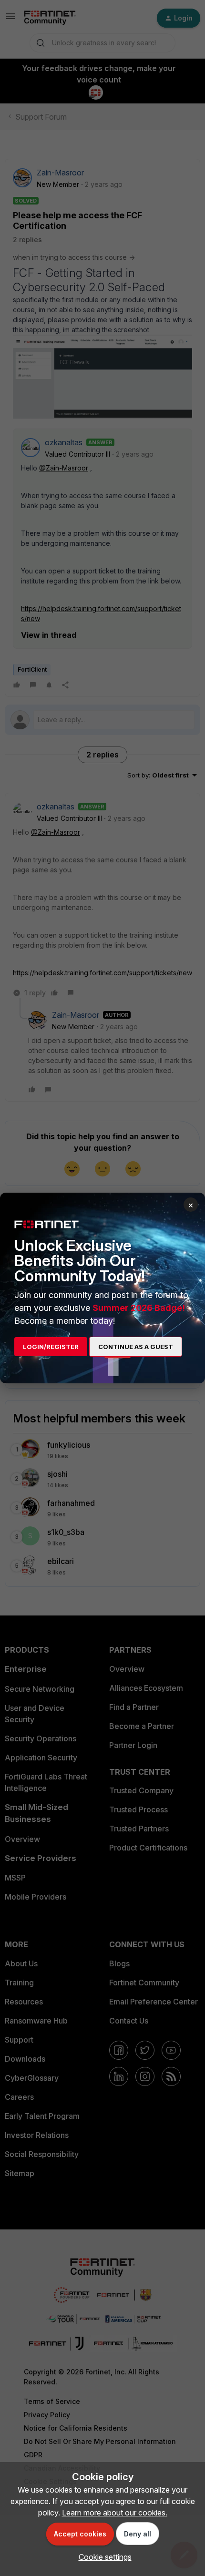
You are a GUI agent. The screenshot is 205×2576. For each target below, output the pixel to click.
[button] (103, 2557)
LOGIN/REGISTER (51, 1347)
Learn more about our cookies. (115, 2513)
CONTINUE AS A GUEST (136, 1347)
